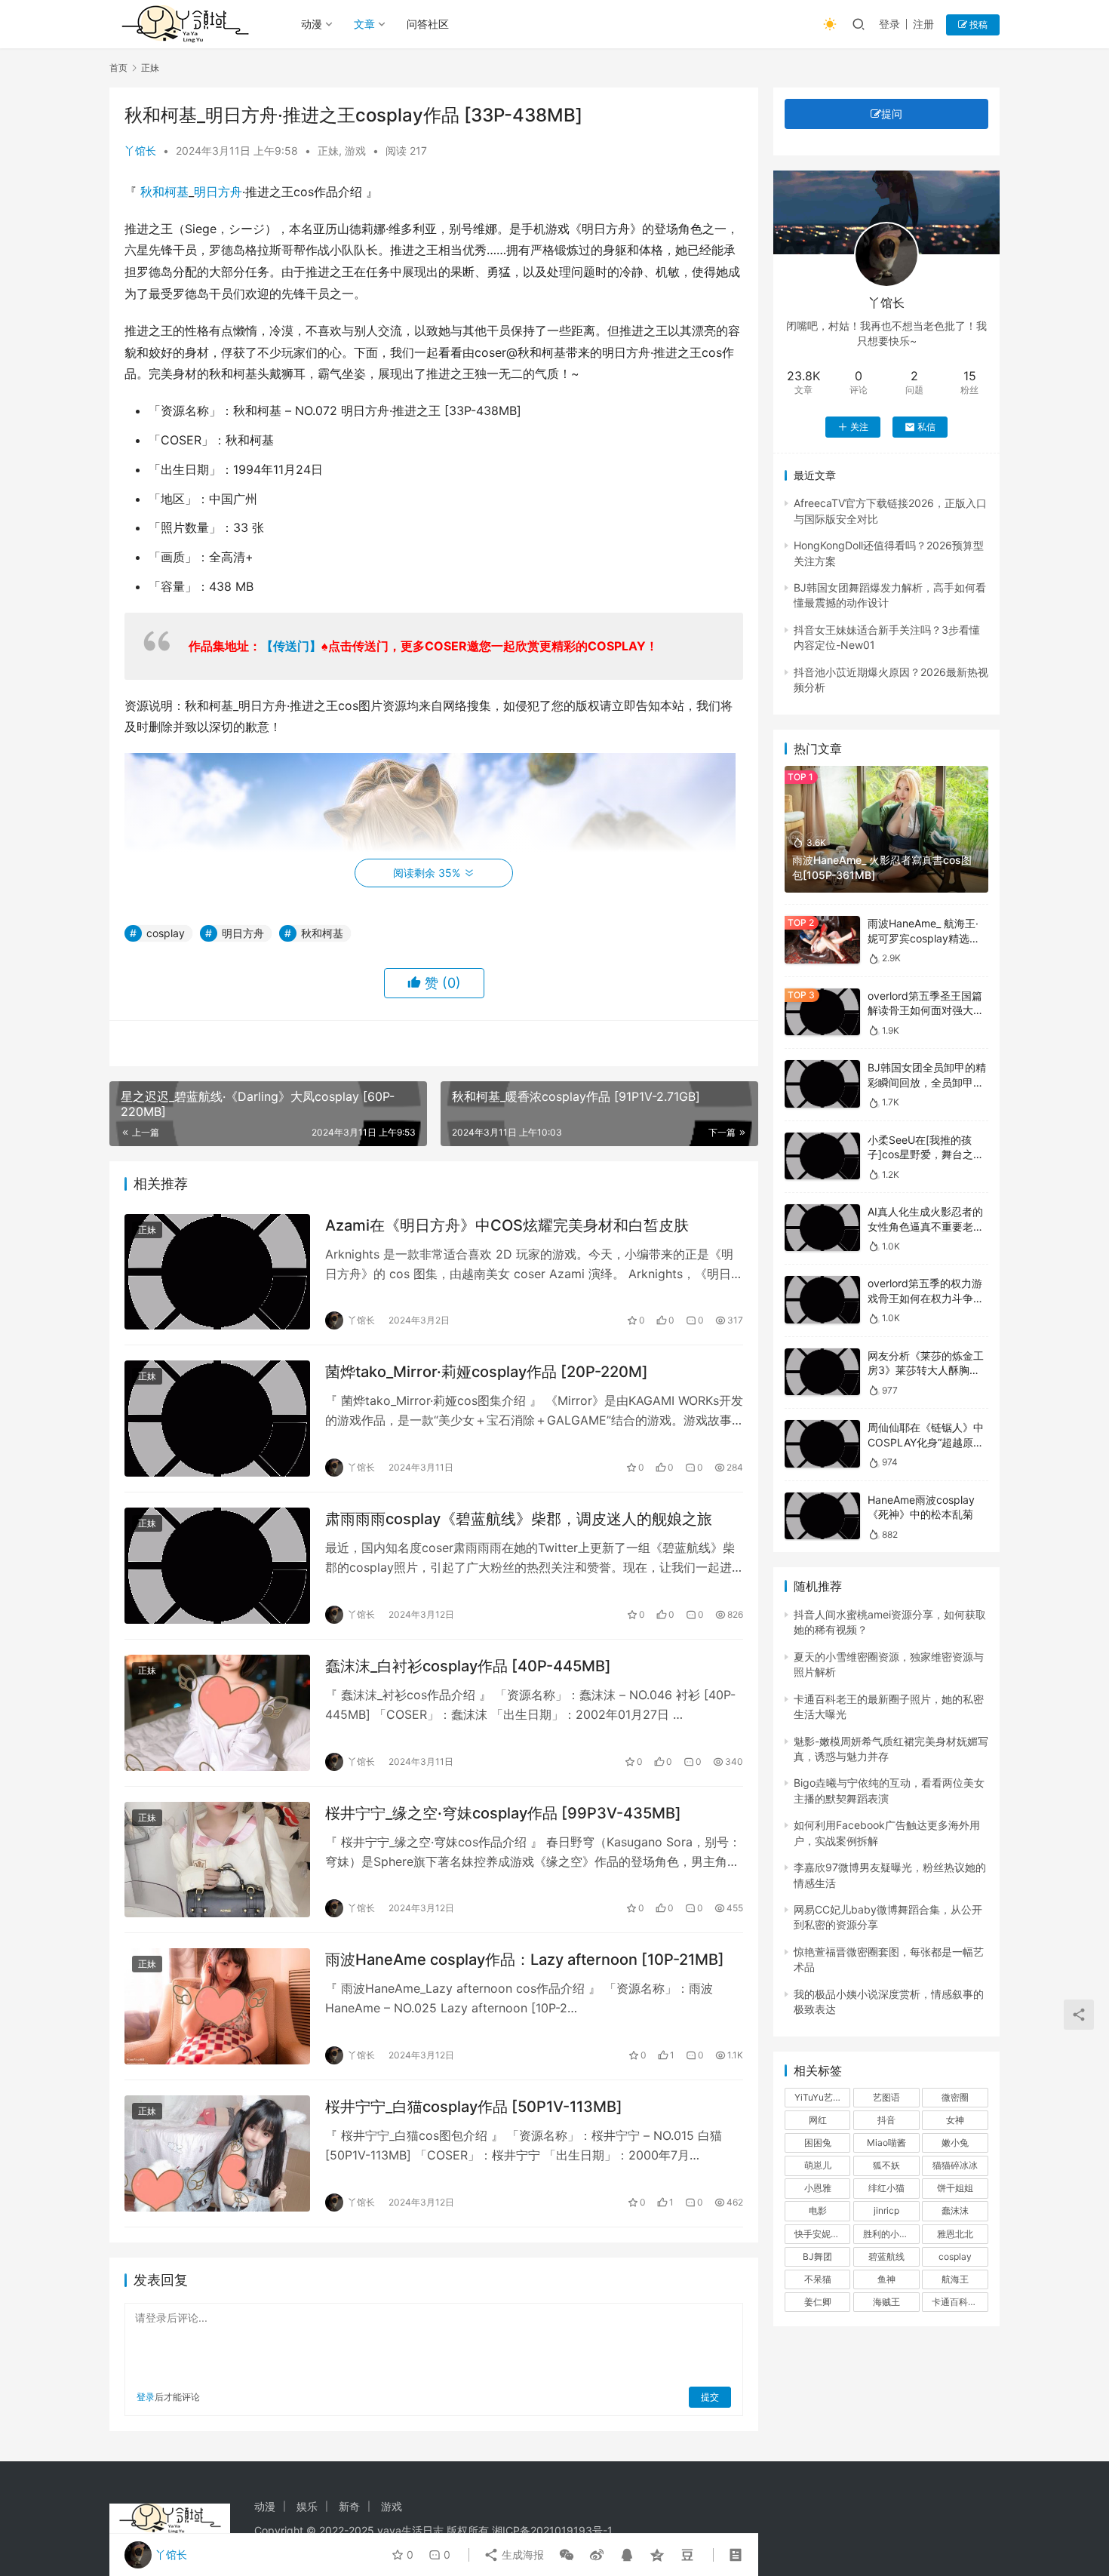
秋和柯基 (164, 192)
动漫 (312, 24)
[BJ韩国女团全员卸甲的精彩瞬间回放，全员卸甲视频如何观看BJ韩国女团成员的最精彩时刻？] (822, 1084)
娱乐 (307, 2506)
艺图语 (886, 2097)
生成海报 (521, 2554)
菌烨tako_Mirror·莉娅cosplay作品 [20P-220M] (487, 1372)
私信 (926, 427)
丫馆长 (140, 151)
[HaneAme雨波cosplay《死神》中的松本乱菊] (822, 1516)
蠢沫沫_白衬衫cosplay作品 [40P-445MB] (468, 1666)
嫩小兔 (955, 2143)
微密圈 (955, 2097)
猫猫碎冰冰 (955, 2165)
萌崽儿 (818, 2165)
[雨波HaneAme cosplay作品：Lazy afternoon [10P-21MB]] (217, 2006)
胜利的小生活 (890, 2234)
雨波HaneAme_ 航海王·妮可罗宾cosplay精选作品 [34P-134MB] (924, 938)
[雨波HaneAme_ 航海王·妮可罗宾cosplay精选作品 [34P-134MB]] (822, 940)
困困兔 (818, 2143)
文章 (364, 24)
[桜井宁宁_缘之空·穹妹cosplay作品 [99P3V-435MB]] (217, 1860)
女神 (955, 2120)
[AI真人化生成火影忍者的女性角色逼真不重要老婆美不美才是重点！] (822, 1228)
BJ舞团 (817, 2256)
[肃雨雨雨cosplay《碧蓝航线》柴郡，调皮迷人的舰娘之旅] (217, 1566)
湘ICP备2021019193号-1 (552, 2530)
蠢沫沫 (955, 2210)
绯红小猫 (886, 2188)
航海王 (955, 2279)
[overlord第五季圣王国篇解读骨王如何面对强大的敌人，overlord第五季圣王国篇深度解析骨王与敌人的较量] (822, 1012)
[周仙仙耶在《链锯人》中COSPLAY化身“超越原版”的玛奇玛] (822, 1444)
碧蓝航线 (886, 2256)
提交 (710, 2397)
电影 (818, 2210)
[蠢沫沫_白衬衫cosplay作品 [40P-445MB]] (217, 1713)
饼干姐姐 (955, 2188)
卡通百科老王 (959, 2302)
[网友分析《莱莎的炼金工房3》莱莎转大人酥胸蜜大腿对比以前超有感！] (822, 1372)
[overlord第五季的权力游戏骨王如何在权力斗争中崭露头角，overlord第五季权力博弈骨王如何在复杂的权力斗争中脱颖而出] (822, 1300)
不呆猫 (818, 2279)
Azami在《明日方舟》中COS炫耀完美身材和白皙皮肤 (507, 1225)
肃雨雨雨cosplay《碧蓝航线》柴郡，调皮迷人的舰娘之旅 (519, 1519)
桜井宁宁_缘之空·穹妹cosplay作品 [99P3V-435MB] (503, 1813)
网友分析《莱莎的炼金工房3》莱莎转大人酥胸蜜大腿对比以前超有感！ (926, 1370)
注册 (923, 24)
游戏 (355, 151)
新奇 (349, 2506)
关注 (859, 427)
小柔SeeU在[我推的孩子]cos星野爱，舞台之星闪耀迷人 (926, 1154)
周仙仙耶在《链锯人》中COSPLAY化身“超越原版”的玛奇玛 (928, 1442)
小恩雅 (818, 2188)
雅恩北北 (955, 2234)
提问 (892, 114)
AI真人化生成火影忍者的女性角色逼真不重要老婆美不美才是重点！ (926, 1226)
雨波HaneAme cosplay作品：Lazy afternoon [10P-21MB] (525, 1960)
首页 (118, 68)
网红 (818, 2120)
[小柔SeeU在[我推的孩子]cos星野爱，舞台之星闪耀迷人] (822, 1156)
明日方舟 (218, 192)
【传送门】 (291, 646)
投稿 (977, 25)
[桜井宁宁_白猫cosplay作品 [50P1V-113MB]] (217, 2153)
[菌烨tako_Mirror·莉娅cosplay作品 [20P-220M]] (217, 1419)
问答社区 (428, 24)
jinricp (886, 2210)
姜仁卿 (818, 2302)
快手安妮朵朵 (822, 2234)
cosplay (166, 933)
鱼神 (886, 2279)
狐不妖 (886, 2165)
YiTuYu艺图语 (822, 2097)
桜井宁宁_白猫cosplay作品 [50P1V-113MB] (474, 2107)
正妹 (328, 151)
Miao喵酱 (886, 2143)
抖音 (886, 2120)
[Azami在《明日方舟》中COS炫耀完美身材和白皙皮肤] (217, 1272)
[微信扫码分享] (567, 2555)
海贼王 (886, 2302)
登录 (889, 24)
